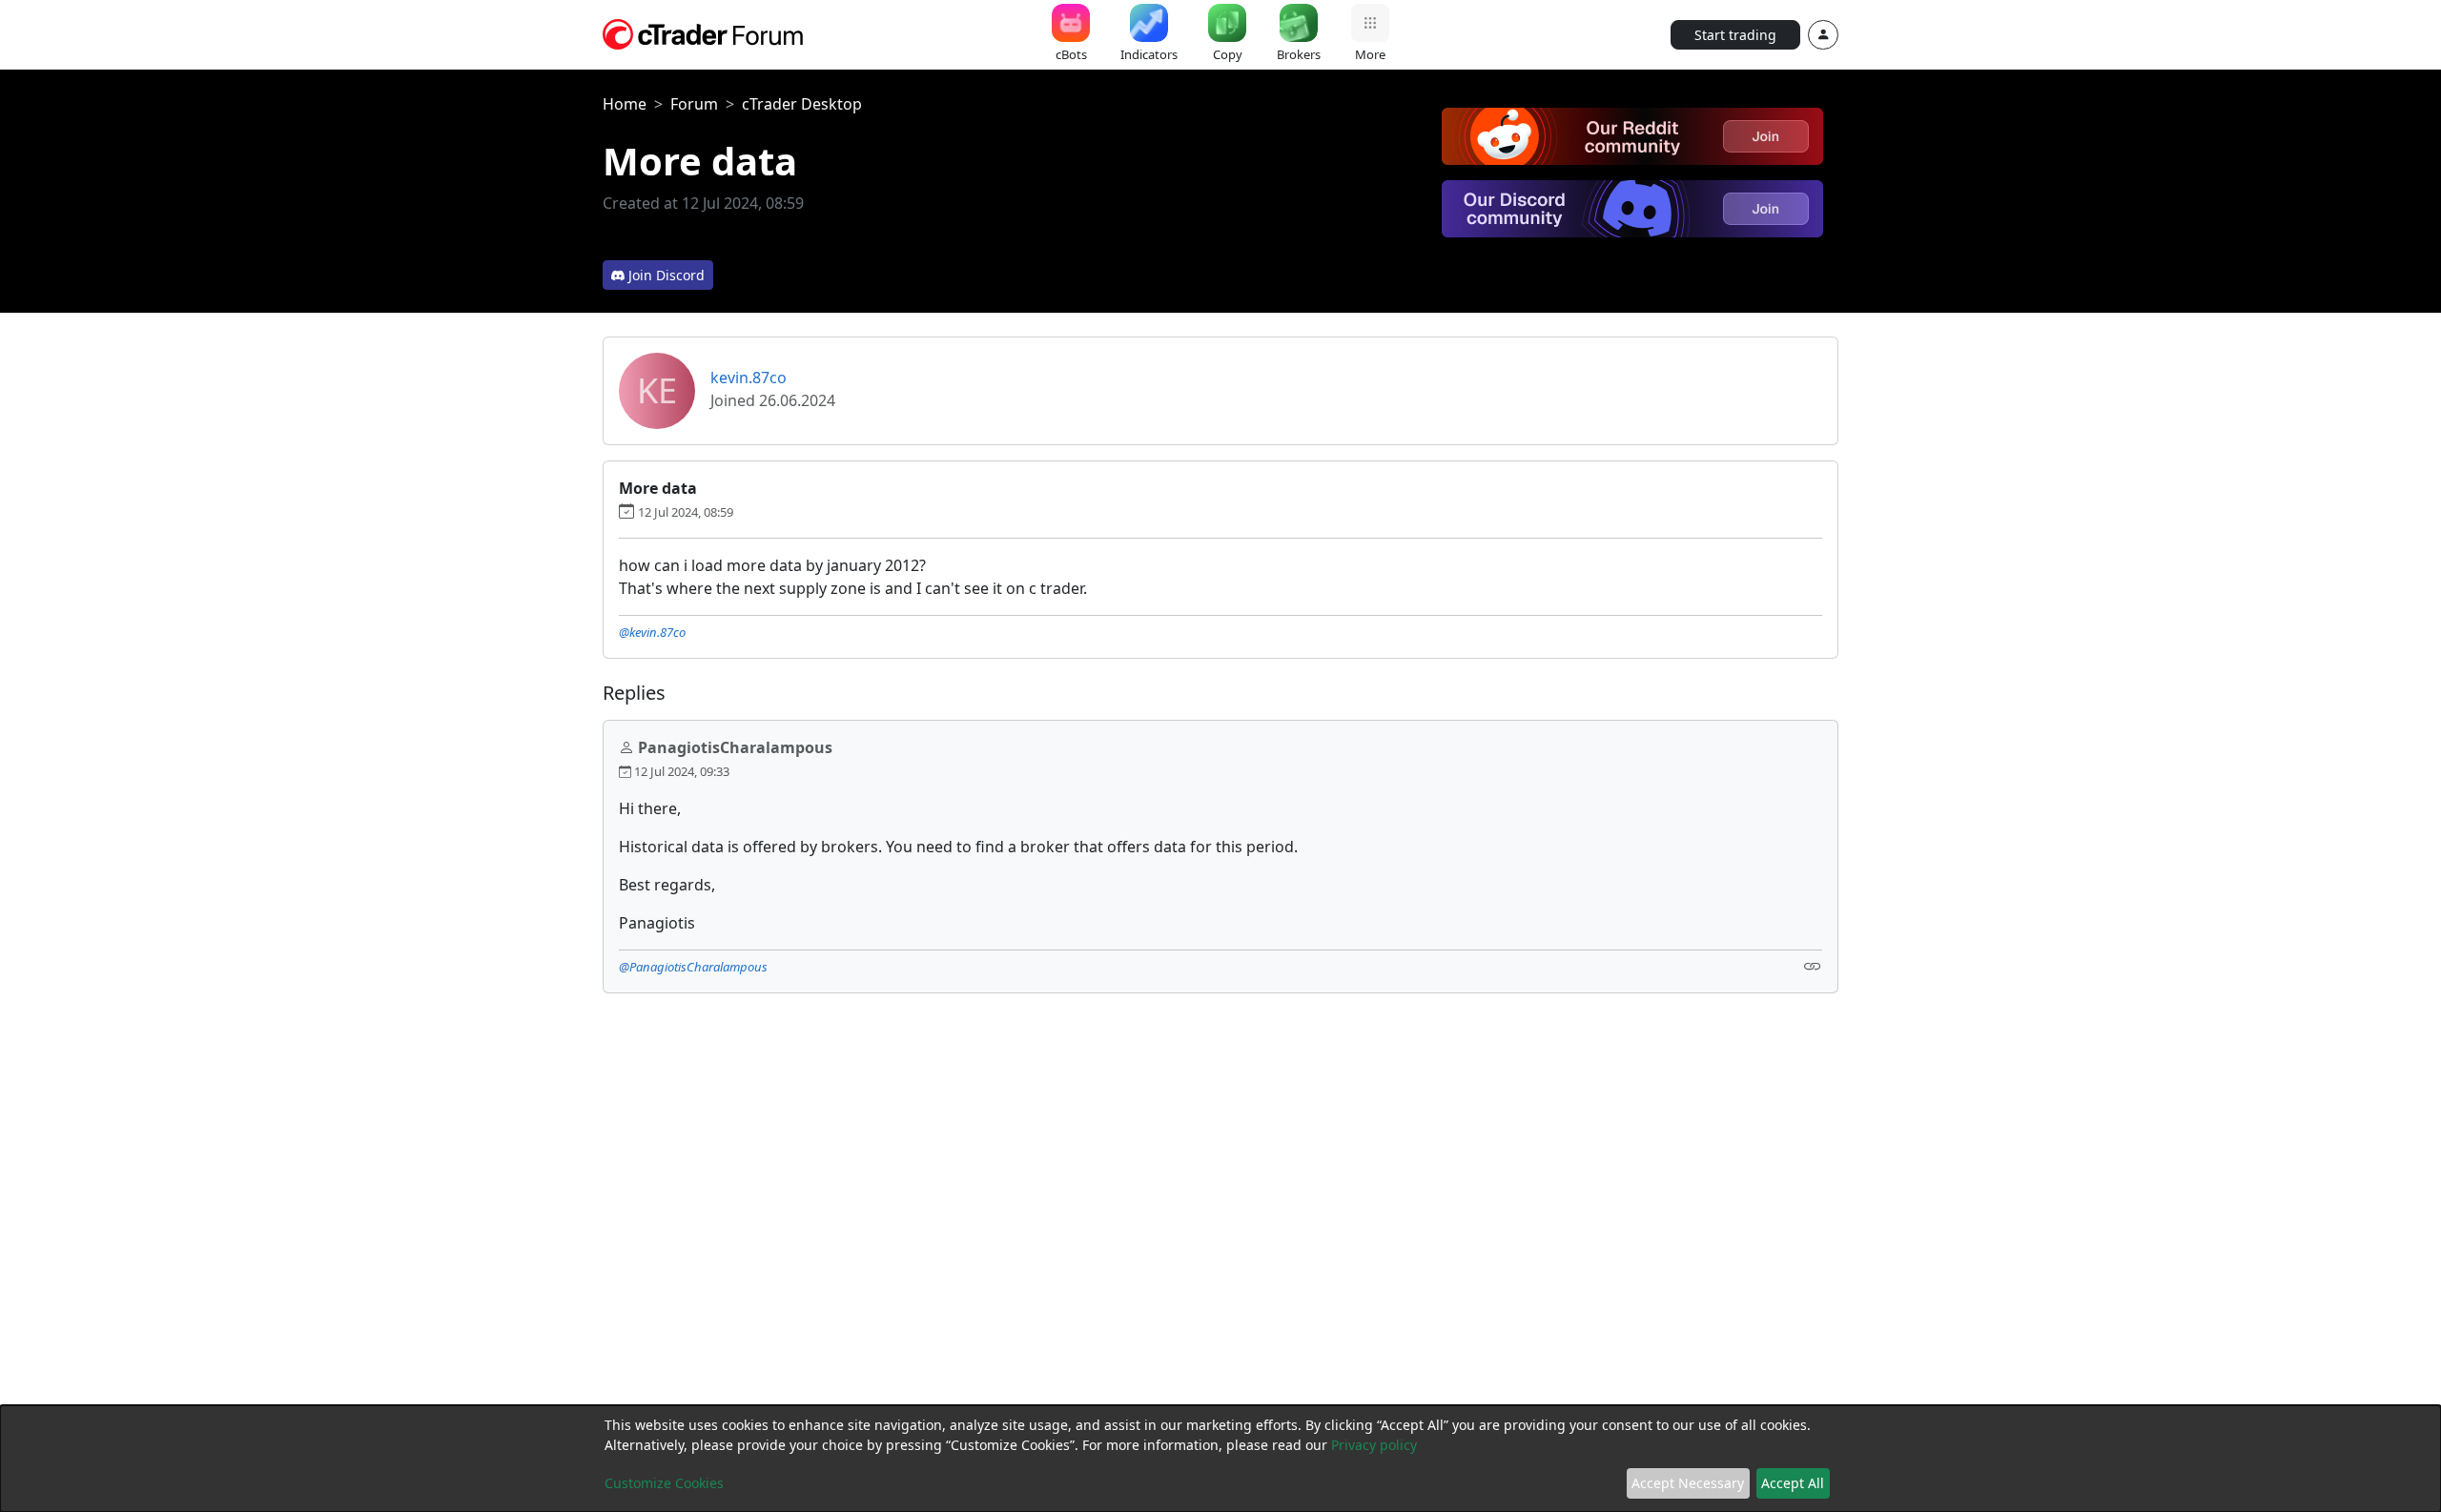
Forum (694, 104)
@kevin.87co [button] (652, 632)
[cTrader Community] (704, 32)
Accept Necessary (1688, 1483)
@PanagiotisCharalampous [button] (693, 967)
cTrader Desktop (802, 104)
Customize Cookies (664, 1483)
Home (625, 104)
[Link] (1813, 965)
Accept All (1793, 1483)
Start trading (1735, 35)
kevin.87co (749, 378)
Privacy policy (1374, 1445)
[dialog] (1220, 1459)
